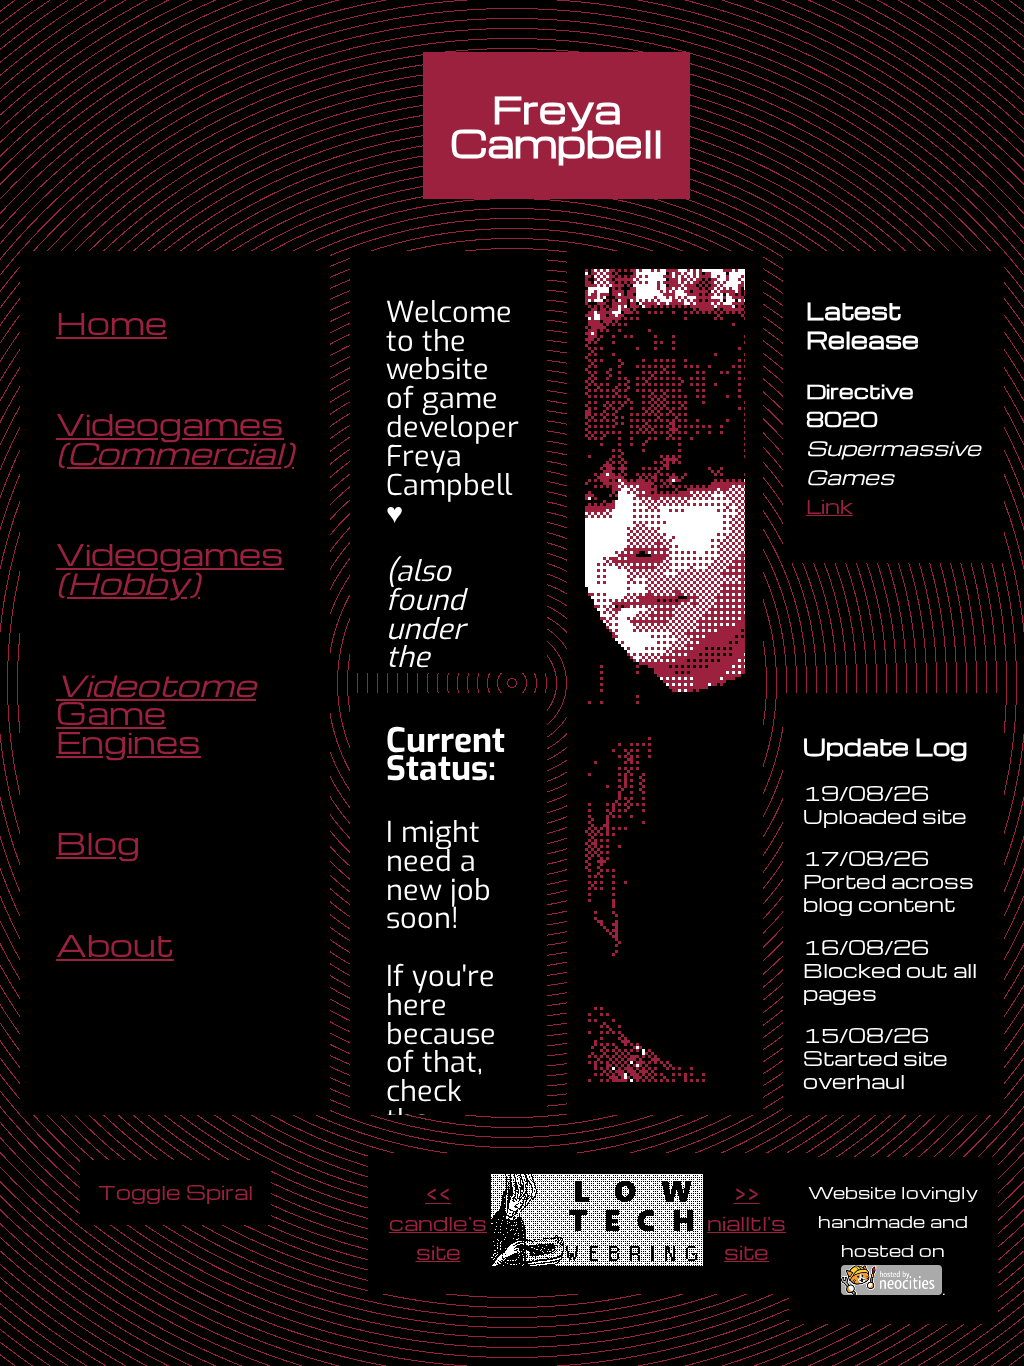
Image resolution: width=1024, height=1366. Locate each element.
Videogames (175, 439)
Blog (98, 843)
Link (829, 505)
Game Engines (156, 714)
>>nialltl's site (746, 1222)
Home (111, 323)
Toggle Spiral (175, 1191)
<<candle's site (438, 1222)
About (115, 945)
